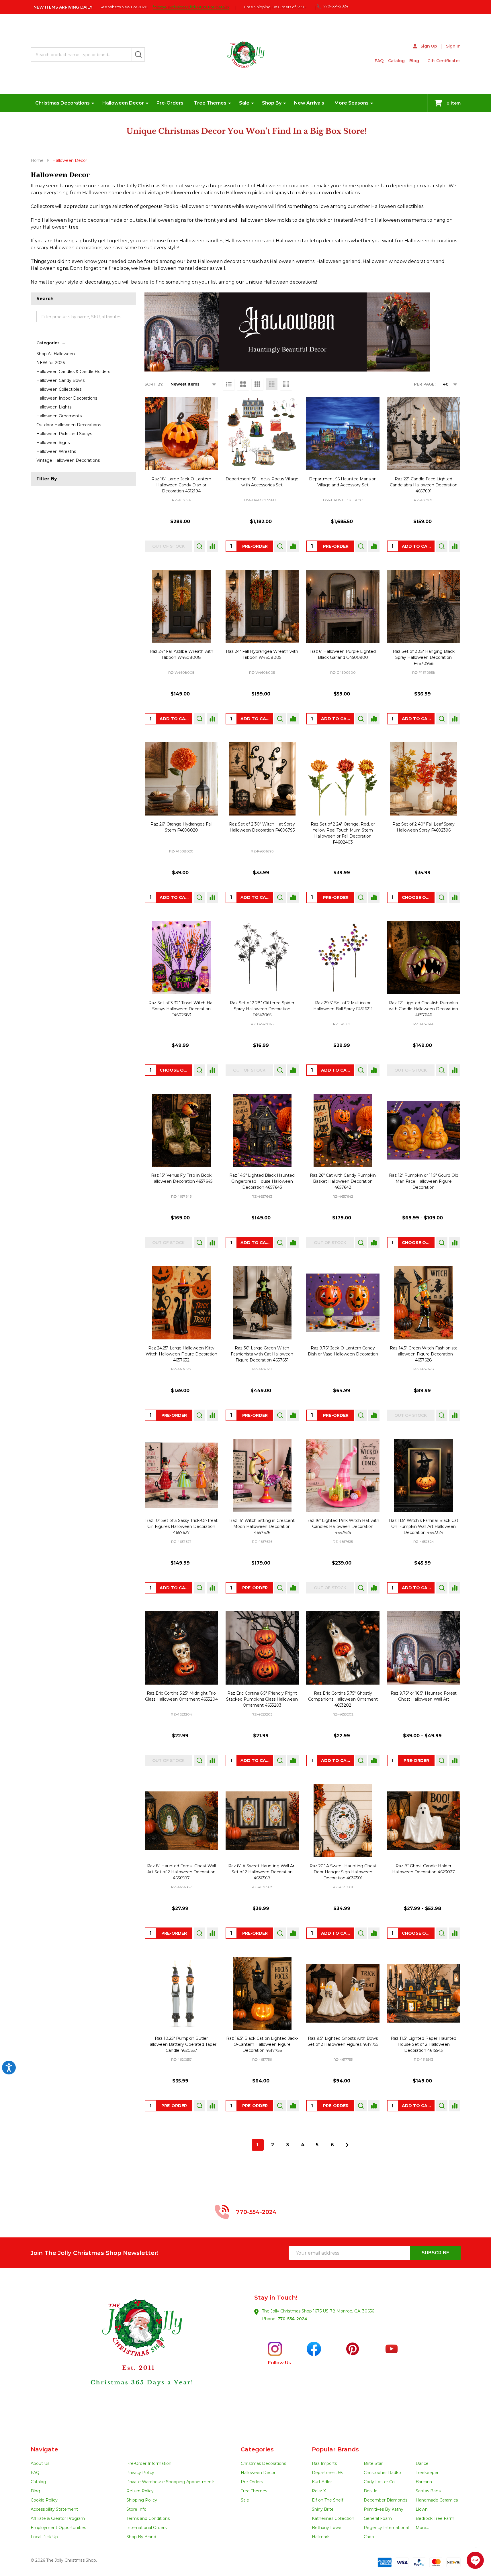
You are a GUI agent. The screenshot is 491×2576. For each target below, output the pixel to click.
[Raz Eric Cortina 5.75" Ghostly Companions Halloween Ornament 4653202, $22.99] (343, 1648)
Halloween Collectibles (59, 389)
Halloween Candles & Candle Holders (73, 372)
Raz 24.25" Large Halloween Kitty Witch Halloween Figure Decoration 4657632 (181, 1354)
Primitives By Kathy (384, 2509)
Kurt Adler (322, 2482)
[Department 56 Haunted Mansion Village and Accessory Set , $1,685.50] (343, 434)
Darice (422, 2463)
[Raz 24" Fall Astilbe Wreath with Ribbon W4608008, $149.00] (181, 606)
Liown (422, 2509)
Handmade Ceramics (437, 2500)
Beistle (371, 2491)
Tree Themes (210, 103)
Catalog (396, 61)
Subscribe (435, 2253)
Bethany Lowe (327, 2528)
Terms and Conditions (148, 2518)
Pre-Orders (170, 103)
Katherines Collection (333, 2518)
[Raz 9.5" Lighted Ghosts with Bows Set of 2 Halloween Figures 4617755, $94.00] (343, 1993)
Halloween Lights (54, 407)
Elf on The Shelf (327, 2500)
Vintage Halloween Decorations (68, 460)
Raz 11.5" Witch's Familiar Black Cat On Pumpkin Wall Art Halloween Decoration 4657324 (424, 1526)
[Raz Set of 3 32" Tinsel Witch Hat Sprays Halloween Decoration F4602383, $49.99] (181, 958)
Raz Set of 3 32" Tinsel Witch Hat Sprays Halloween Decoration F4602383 (181, 1009)
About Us (40, 2463)
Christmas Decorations (62, 103)
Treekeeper (427, 2473)
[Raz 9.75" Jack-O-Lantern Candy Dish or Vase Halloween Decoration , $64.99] (343, 1303)
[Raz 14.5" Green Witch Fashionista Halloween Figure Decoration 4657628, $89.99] (424, 1303)
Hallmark (321, 2537)
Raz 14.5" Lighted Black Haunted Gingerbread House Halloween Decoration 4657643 (262, 1181)
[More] (93, 103)
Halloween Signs (53, 443)
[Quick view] (199, 546)
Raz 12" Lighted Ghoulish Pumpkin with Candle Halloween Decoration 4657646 (423, 1009)
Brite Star (373, 2463)
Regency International (386, 2528)
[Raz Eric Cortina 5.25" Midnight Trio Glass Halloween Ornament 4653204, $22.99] (181, 1648)
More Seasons (352, 103)
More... (422, 2528)
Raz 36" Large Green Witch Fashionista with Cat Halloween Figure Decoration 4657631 (262, 1354)
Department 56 (327, 2473)
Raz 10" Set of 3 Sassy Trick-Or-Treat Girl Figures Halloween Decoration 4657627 (181, 1526)
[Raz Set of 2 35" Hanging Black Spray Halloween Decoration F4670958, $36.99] (424, 606)
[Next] (347, 2145)
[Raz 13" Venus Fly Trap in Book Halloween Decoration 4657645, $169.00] (181, 1130)
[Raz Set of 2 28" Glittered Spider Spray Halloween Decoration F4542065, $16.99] (262, 958)
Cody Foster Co (379, 2482)
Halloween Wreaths (56, 451)
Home (37, 160)
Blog (414, 61)
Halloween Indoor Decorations (67, 398)
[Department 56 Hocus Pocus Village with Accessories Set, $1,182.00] (262, 434)
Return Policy (140, 2491)
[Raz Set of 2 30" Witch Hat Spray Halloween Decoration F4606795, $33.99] (262, 779)
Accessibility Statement (54, 2509)
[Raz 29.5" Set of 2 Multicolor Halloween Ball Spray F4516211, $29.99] (343, 958)
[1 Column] (229, 384)
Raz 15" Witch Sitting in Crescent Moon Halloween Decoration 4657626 (262, 1526)
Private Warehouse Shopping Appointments (171, 2482)
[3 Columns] (257, 384)
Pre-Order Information (149, 2463)
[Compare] (212, 546)
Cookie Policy (44, 2500)
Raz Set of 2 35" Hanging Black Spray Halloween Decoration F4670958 (424, 657)
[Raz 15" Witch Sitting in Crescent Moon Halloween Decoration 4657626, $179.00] (262, 1475)
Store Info (136, 2509)
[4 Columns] (272, 384)
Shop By (272, 103)
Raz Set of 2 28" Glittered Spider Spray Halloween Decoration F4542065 (262, 1009)
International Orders (146, 2528)
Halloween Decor (123, 103)
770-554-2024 (292, 2319)
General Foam (378, 2518)
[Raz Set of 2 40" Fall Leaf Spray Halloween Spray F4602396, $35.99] (424, 779)
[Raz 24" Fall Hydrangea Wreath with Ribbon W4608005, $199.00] (262, 606)
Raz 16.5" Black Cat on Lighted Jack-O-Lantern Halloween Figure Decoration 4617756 (262, 2044)
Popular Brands (335, 2449)
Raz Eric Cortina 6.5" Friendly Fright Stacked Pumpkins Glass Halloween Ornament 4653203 (262, 1699)
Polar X (319, 2491)
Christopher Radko (382, 2473)
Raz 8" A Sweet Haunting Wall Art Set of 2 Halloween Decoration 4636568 (262, 1872)
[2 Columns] (243, 384)
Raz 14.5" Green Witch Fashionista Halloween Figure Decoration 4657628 (424, 1354)
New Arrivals (309, 103)
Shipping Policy (142, 2500)
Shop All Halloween (56, 354)
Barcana (424, 2482)
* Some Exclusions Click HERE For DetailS (191, 7)
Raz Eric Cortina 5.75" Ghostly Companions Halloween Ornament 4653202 (343, 1699)
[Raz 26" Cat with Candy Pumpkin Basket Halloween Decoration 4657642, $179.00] (343, 1130)
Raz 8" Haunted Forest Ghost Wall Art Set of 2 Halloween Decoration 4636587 (181, 1872)
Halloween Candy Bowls (60, 380)
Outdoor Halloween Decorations (69, 425)
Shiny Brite (323, 2509)
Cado (369, 2537)
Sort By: (154, 384)
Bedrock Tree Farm (435, 2518)
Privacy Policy (140, 2473)
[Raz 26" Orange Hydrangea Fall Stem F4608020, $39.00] (181, 779)
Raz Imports (324, 2463)
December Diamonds (386, 2500)
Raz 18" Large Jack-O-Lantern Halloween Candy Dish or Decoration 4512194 (181, 485)
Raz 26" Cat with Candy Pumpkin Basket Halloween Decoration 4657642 (343, 1181)
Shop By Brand (141, 2537)
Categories (48, 343)
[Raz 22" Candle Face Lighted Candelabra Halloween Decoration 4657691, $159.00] (424, 434)
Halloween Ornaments (59, 416)
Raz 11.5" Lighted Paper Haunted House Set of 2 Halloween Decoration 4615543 (423, 2044)
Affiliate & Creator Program (58, 2518)
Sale (244, 103)
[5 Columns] (286, 384)
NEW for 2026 (51, 363)
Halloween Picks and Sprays (64, 434)
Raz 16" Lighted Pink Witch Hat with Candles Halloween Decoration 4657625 (343, 1526)
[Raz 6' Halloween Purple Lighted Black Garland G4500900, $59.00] (343, 606)
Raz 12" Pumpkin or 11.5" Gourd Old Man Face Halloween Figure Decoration (424, 1181)
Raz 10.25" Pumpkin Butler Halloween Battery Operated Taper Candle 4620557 (181, 2044)
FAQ (379, 61)
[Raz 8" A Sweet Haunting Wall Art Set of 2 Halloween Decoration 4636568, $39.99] (262, 1821)
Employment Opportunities (58, 2528)
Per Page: (425, 384)
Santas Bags (428, 2491)
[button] (138, 2357)
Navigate (44, 2449)
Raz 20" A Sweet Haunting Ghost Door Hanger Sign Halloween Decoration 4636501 (343, 1872)
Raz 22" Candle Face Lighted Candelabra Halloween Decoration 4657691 (424, 485)
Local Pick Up (44, 2537)
